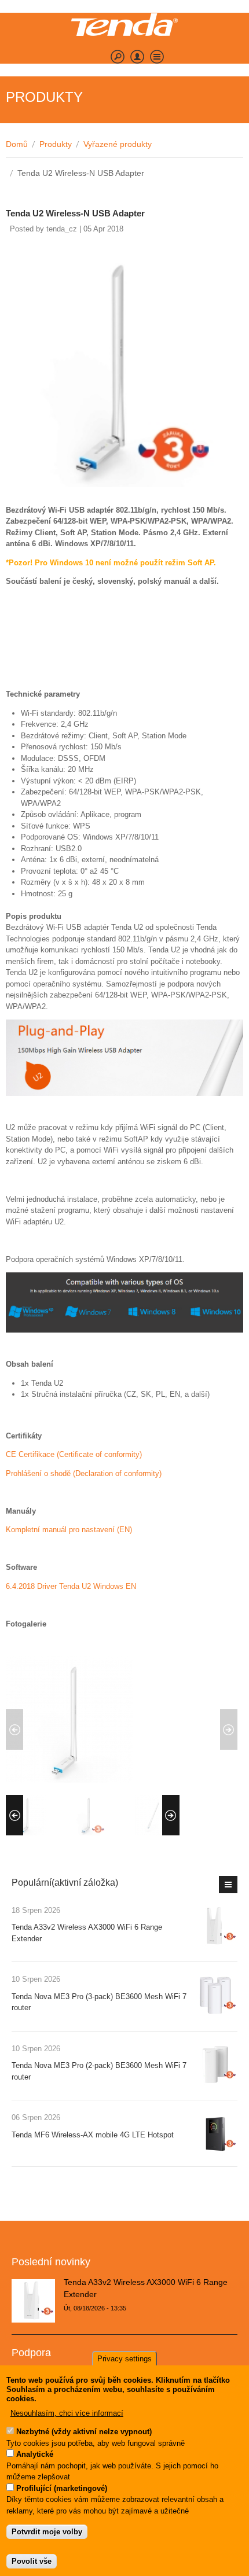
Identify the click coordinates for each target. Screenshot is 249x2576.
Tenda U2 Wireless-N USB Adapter (75, 213)
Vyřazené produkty (118, 144)
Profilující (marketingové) (62, 2488)
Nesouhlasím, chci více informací (67, 2413)
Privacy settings (124, 2359)
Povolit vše (32, 2561)
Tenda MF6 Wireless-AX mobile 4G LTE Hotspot (93, 2135)
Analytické (35, 2454)
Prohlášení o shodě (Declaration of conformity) (84, 1473)
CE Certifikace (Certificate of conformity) (74, 1454)
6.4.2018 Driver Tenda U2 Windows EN (71, 1586)
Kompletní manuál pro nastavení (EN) (69, 1530)
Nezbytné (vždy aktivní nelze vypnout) (84, 2432)
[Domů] (124, 25)
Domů (17, 144)
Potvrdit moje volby (47, 2532)
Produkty (56, 144)
